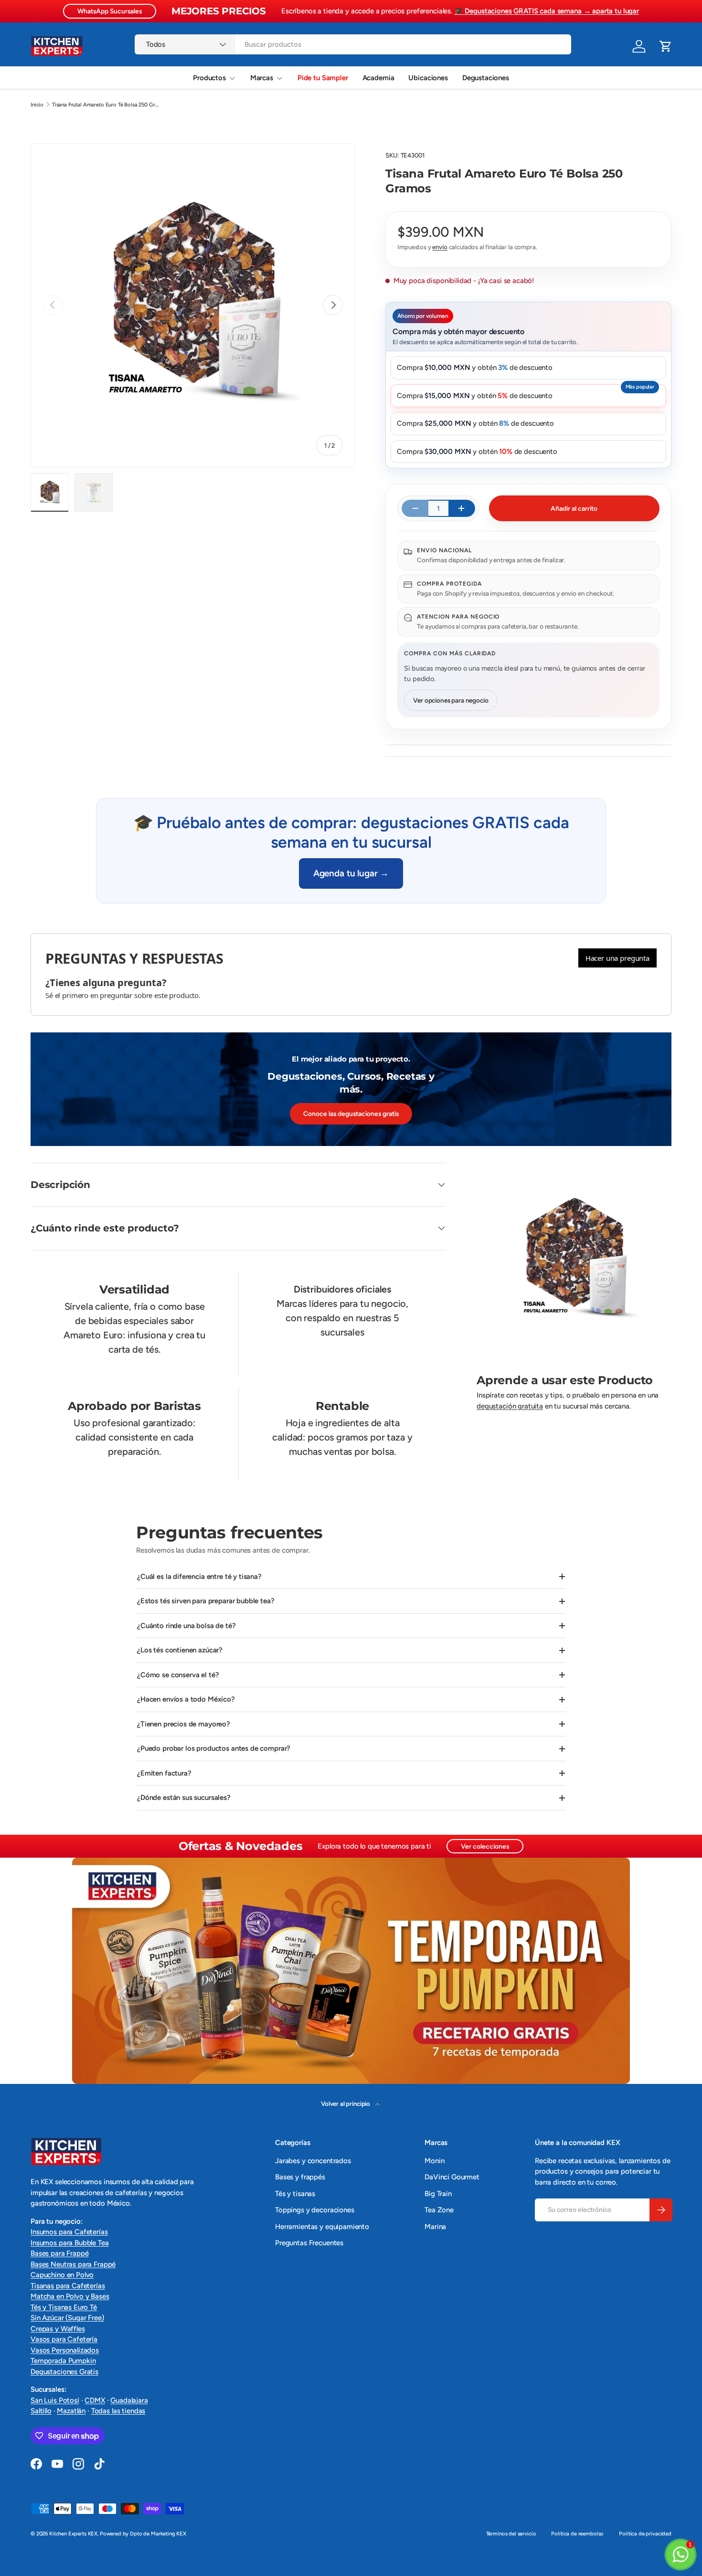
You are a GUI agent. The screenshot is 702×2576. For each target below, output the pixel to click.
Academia (378, 78)
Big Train (438, 2194)
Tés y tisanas (295, 2194)
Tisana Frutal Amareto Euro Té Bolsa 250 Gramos (106, 105)
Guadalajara (129, 2400)
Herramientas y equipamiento (322, 2227)
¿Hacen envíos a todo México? (186, 1699)
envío (440, 247)
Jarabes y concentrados (313, 2161)
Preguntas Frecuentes (309, 2243)
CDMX (95, 2400)
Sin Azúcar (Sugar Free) (67, 2318)
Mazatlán (71, 2411)
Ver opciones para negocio (451, 700)
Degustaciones (486, 78)
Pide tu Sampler (323, 78)
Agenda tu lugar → (351, 873)
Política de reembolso (577, 2534)
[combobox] (353, 44)
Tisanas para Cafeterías (68, 2286)
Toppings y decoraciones (315, 2210)
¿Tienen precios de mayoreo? (184, 1724)
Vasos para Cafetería (64, 2339)
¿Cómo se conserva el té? (178, 1675)
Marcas (262, 78)
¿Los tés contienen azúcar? (180, 1650)
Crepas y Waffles (58, 2329)
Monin (434, 2161)
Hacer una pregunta (617, 958)
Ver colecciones (485, 1846)
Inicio (37, 105)
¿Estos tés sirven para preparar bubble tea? (206, 1601)
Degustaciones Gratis (64, 2372)
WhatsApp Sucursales (110, 11)
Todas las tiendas (118, 2411)
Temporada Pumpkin (63, 2361)
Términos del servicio (511, 2534)
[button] (666, 46)
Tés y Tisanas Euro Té (64, 2307)
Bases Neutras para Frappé (73, 2264)
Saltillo (41, 2411)
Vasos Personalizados (65, 2350)
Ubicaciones (428, 78)
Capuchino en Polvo (62, 2275)
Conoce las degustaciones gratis (351, 1114)
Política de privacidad (645, 2534)
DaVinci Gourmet (452, 2177)
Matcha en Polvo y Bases (70, 2296)
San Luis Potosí (55, 2400)
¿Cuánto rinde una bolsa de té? (186, 1626)
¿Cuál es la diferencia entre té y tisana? (199, 1577)
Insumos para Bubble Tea (70, 2243)
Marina (435, 2227)
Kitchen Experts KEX (73, 2534)
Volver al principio (346, 2103)
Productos (209, 78)
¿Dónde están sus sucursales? (184, 1798)
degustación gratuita (510, 1406)
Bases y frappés (300, 2177)
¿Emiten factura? (164, 1773)
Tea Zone (439, 2210)
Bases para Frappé (59, 2253)
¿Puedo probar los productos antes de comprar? (214, 1748)
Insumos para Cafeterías (69, 2232)
